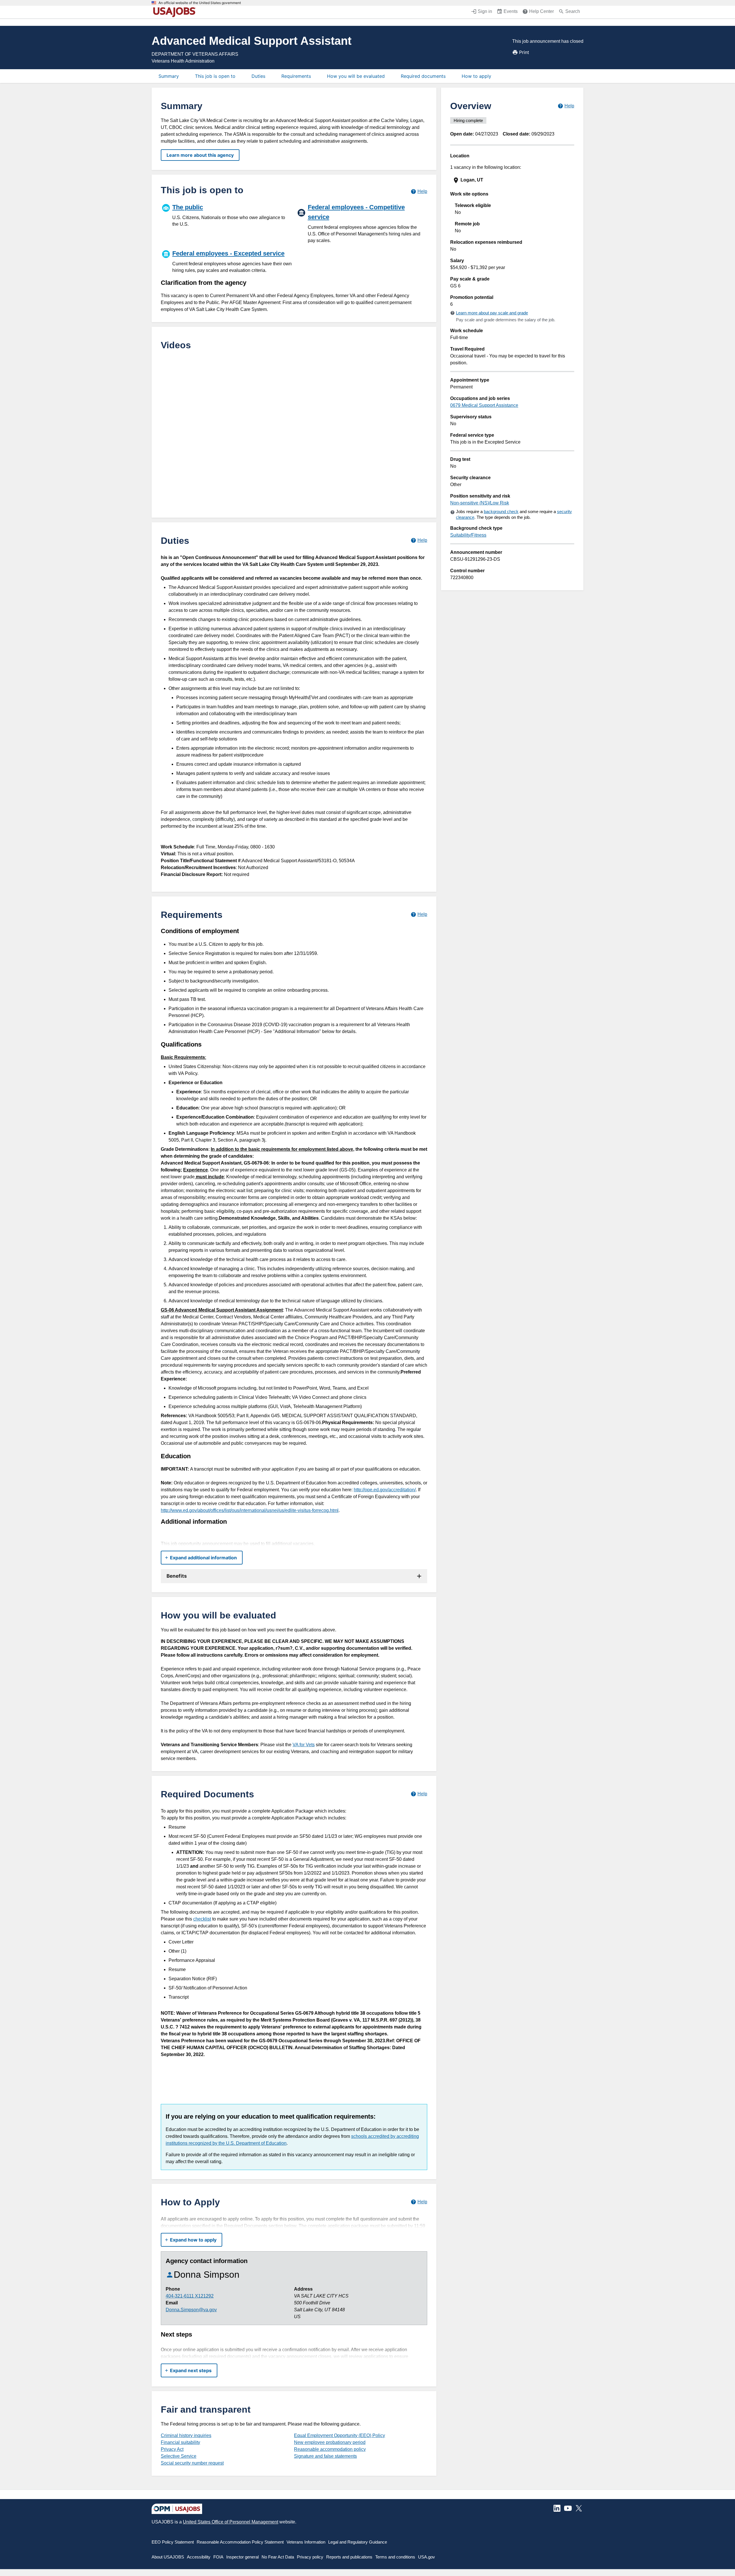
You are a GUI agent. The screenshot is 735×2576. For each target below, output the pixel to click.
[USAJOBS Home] (176, 12)
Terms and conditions (395, 2557)
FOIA (218, 2557)
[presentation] (513, 180)
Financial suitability (180, 2442)
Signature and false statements (325, 2456)
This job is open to (215, 76)
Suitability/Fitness (468, 535)
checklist (202, 1919)
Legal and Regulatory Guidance (358, 2542)
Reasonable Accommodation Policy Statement (240, 2542)
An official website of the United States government (200, 3)
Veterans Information (306, 2542)
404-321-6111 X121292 (190, 2296)
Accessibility (199, 2557)
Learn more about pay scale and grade (492, 313)
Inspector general (242, 2557)
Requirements (296, 76)
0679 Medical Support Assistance (484, 405)
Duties (258, 76)
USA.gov (427, 2557)
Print (524, 52)
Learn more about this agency (200, 155)
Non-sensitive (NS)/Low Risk (480, 503)
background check (501, 511)
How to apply (476, 76)
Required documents (423, 76)
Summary (169, 76)
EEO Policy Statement (173, 2542)
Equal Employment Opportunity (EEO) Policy (340, 2435)
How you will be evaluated (356, 76)
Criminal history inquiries (186, 2435)
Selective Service (179, 2456)
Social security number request (192, 2463)
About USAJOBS (168, 2557)
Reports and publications (349, 2557)
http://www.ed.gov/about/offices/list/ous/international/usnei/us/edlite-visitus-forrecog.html (250, 1510)
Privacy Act (172, 2449)
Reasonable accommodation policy (330, 2449)
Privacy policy (310, 2557)
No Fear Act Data (278, 2557)
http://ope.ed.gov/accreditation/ (385, 1490)
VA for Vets (304, 1745)
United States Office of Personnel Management (231, 2522)
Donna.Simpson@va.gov (191, 2310)
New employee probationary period (330, 2442)
